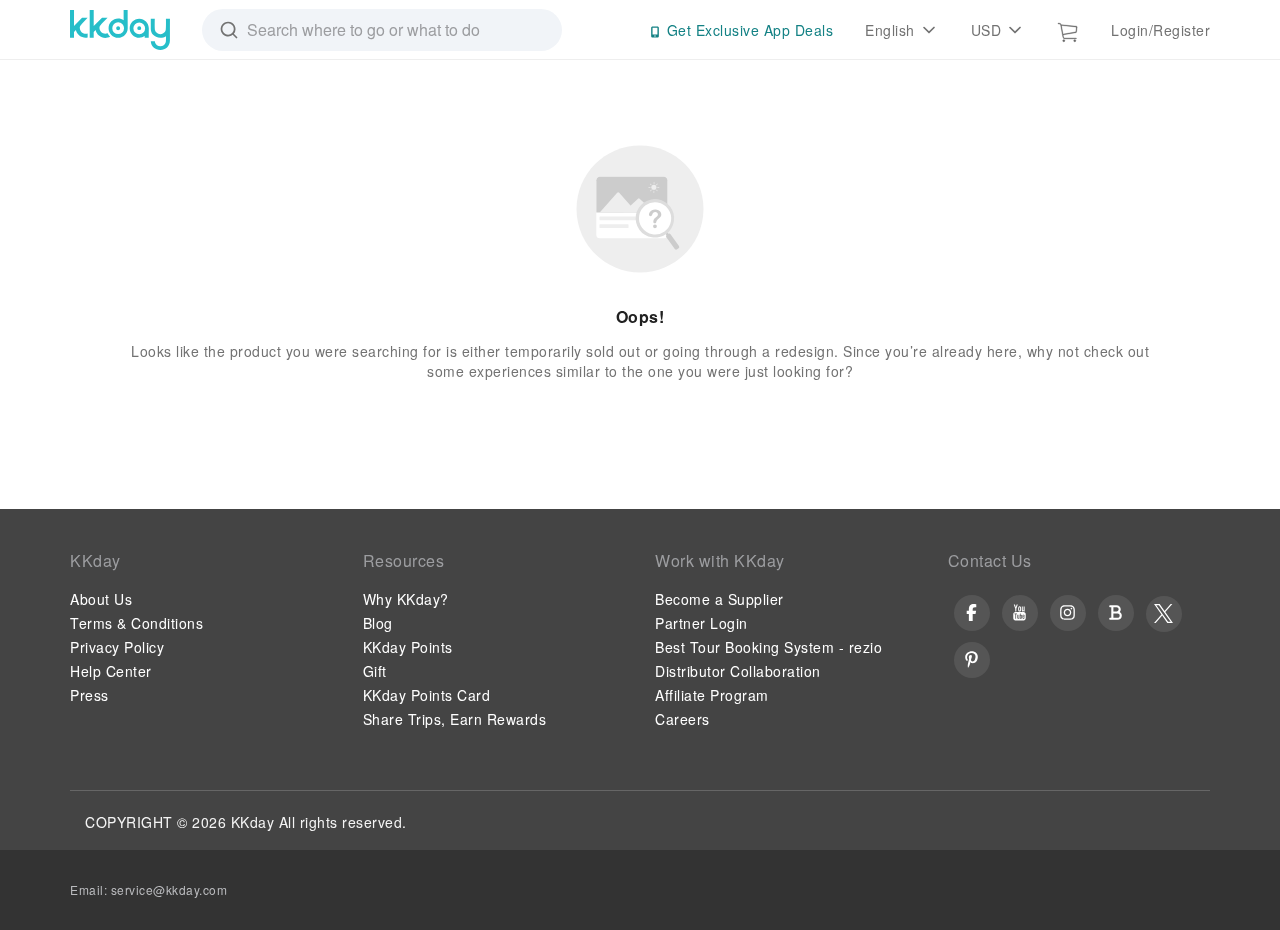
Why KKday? (406, 599)
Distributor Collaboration (738, 671)
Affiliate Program (712, 695)
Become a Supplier (719, 599)
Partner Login (701, 623)
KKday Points (408, 647)
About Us (101, 599)
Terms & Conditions (136, 623)
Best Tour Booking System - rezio (768, 647)
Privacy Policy (117, 647)
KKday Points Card (427, 695)
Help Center (111, 671)
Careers (682, 719)
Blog (378, 623)
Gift (375, 671)
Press (89, 695)
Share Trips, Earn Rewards (455, 719)
